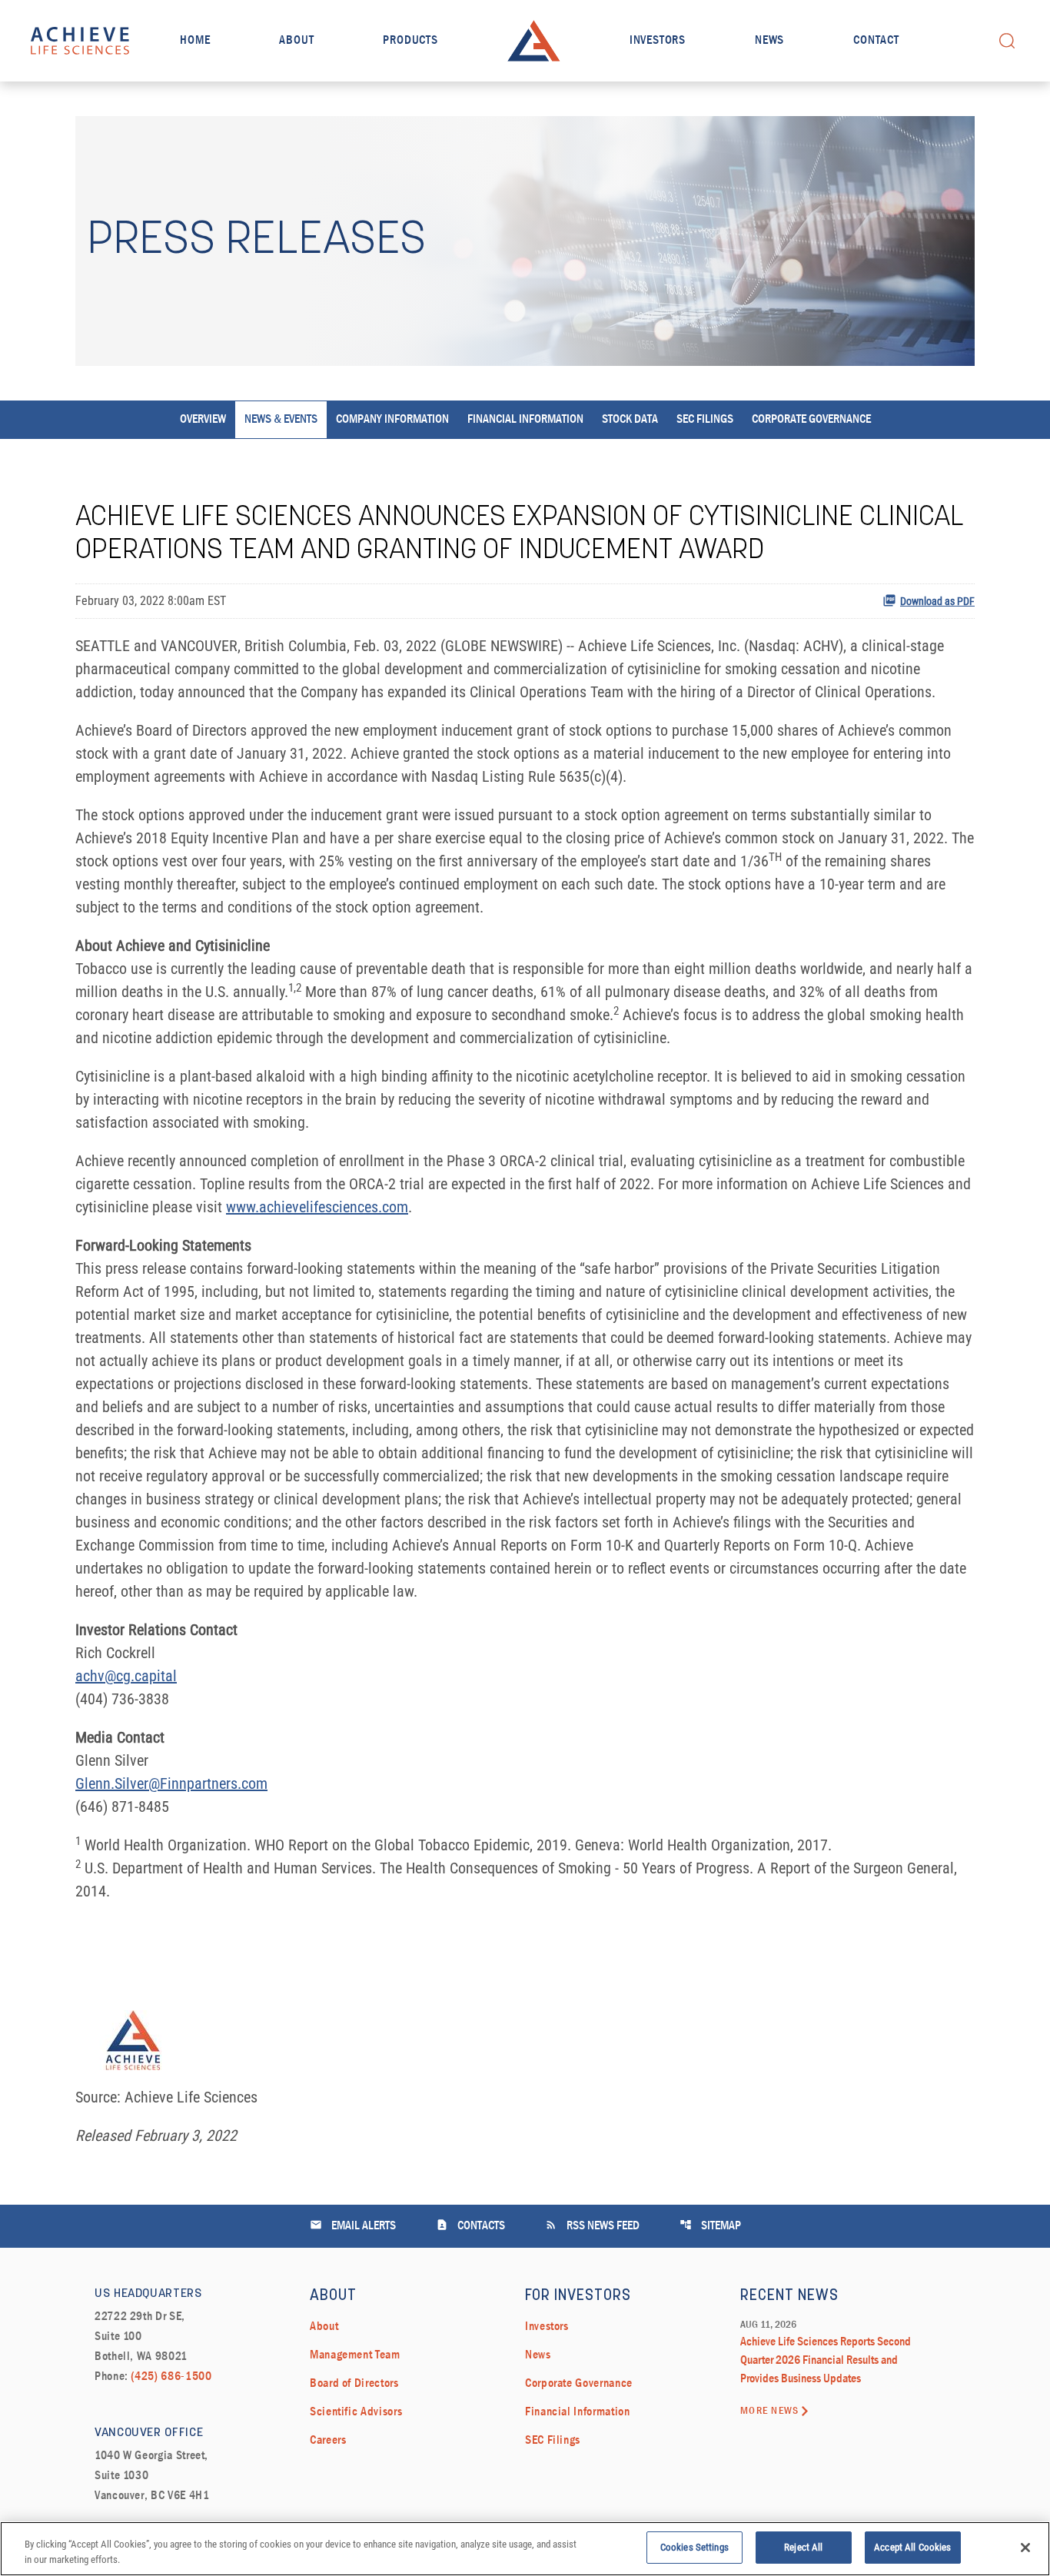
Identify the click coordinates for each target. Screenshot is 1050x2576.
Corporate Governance (811, 420)
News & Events (281, 420)
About (296, 41)
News (769, 41)
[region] (525, 2549)
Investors (658, 41)
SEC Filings (705, 420)
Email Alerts (353, 2225)
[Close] (1025, 2548)
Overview (203, 420)
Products (410, 41)
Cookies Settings (694, 2547)
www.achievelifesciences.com (317, 1207)
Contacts (470, 2225)
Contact (876, 41)
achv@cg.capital (126, 1676)
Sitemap (710, 2225)
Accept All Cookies (912, 2547)
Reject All (803, 2547)
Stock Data (630, 420)
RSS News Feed (592, 2225)
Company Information (392, 420)
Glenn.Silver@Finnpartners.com (171, 1783)
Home (195, 41)
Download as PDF (937, 601)
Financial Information (525, 420)
